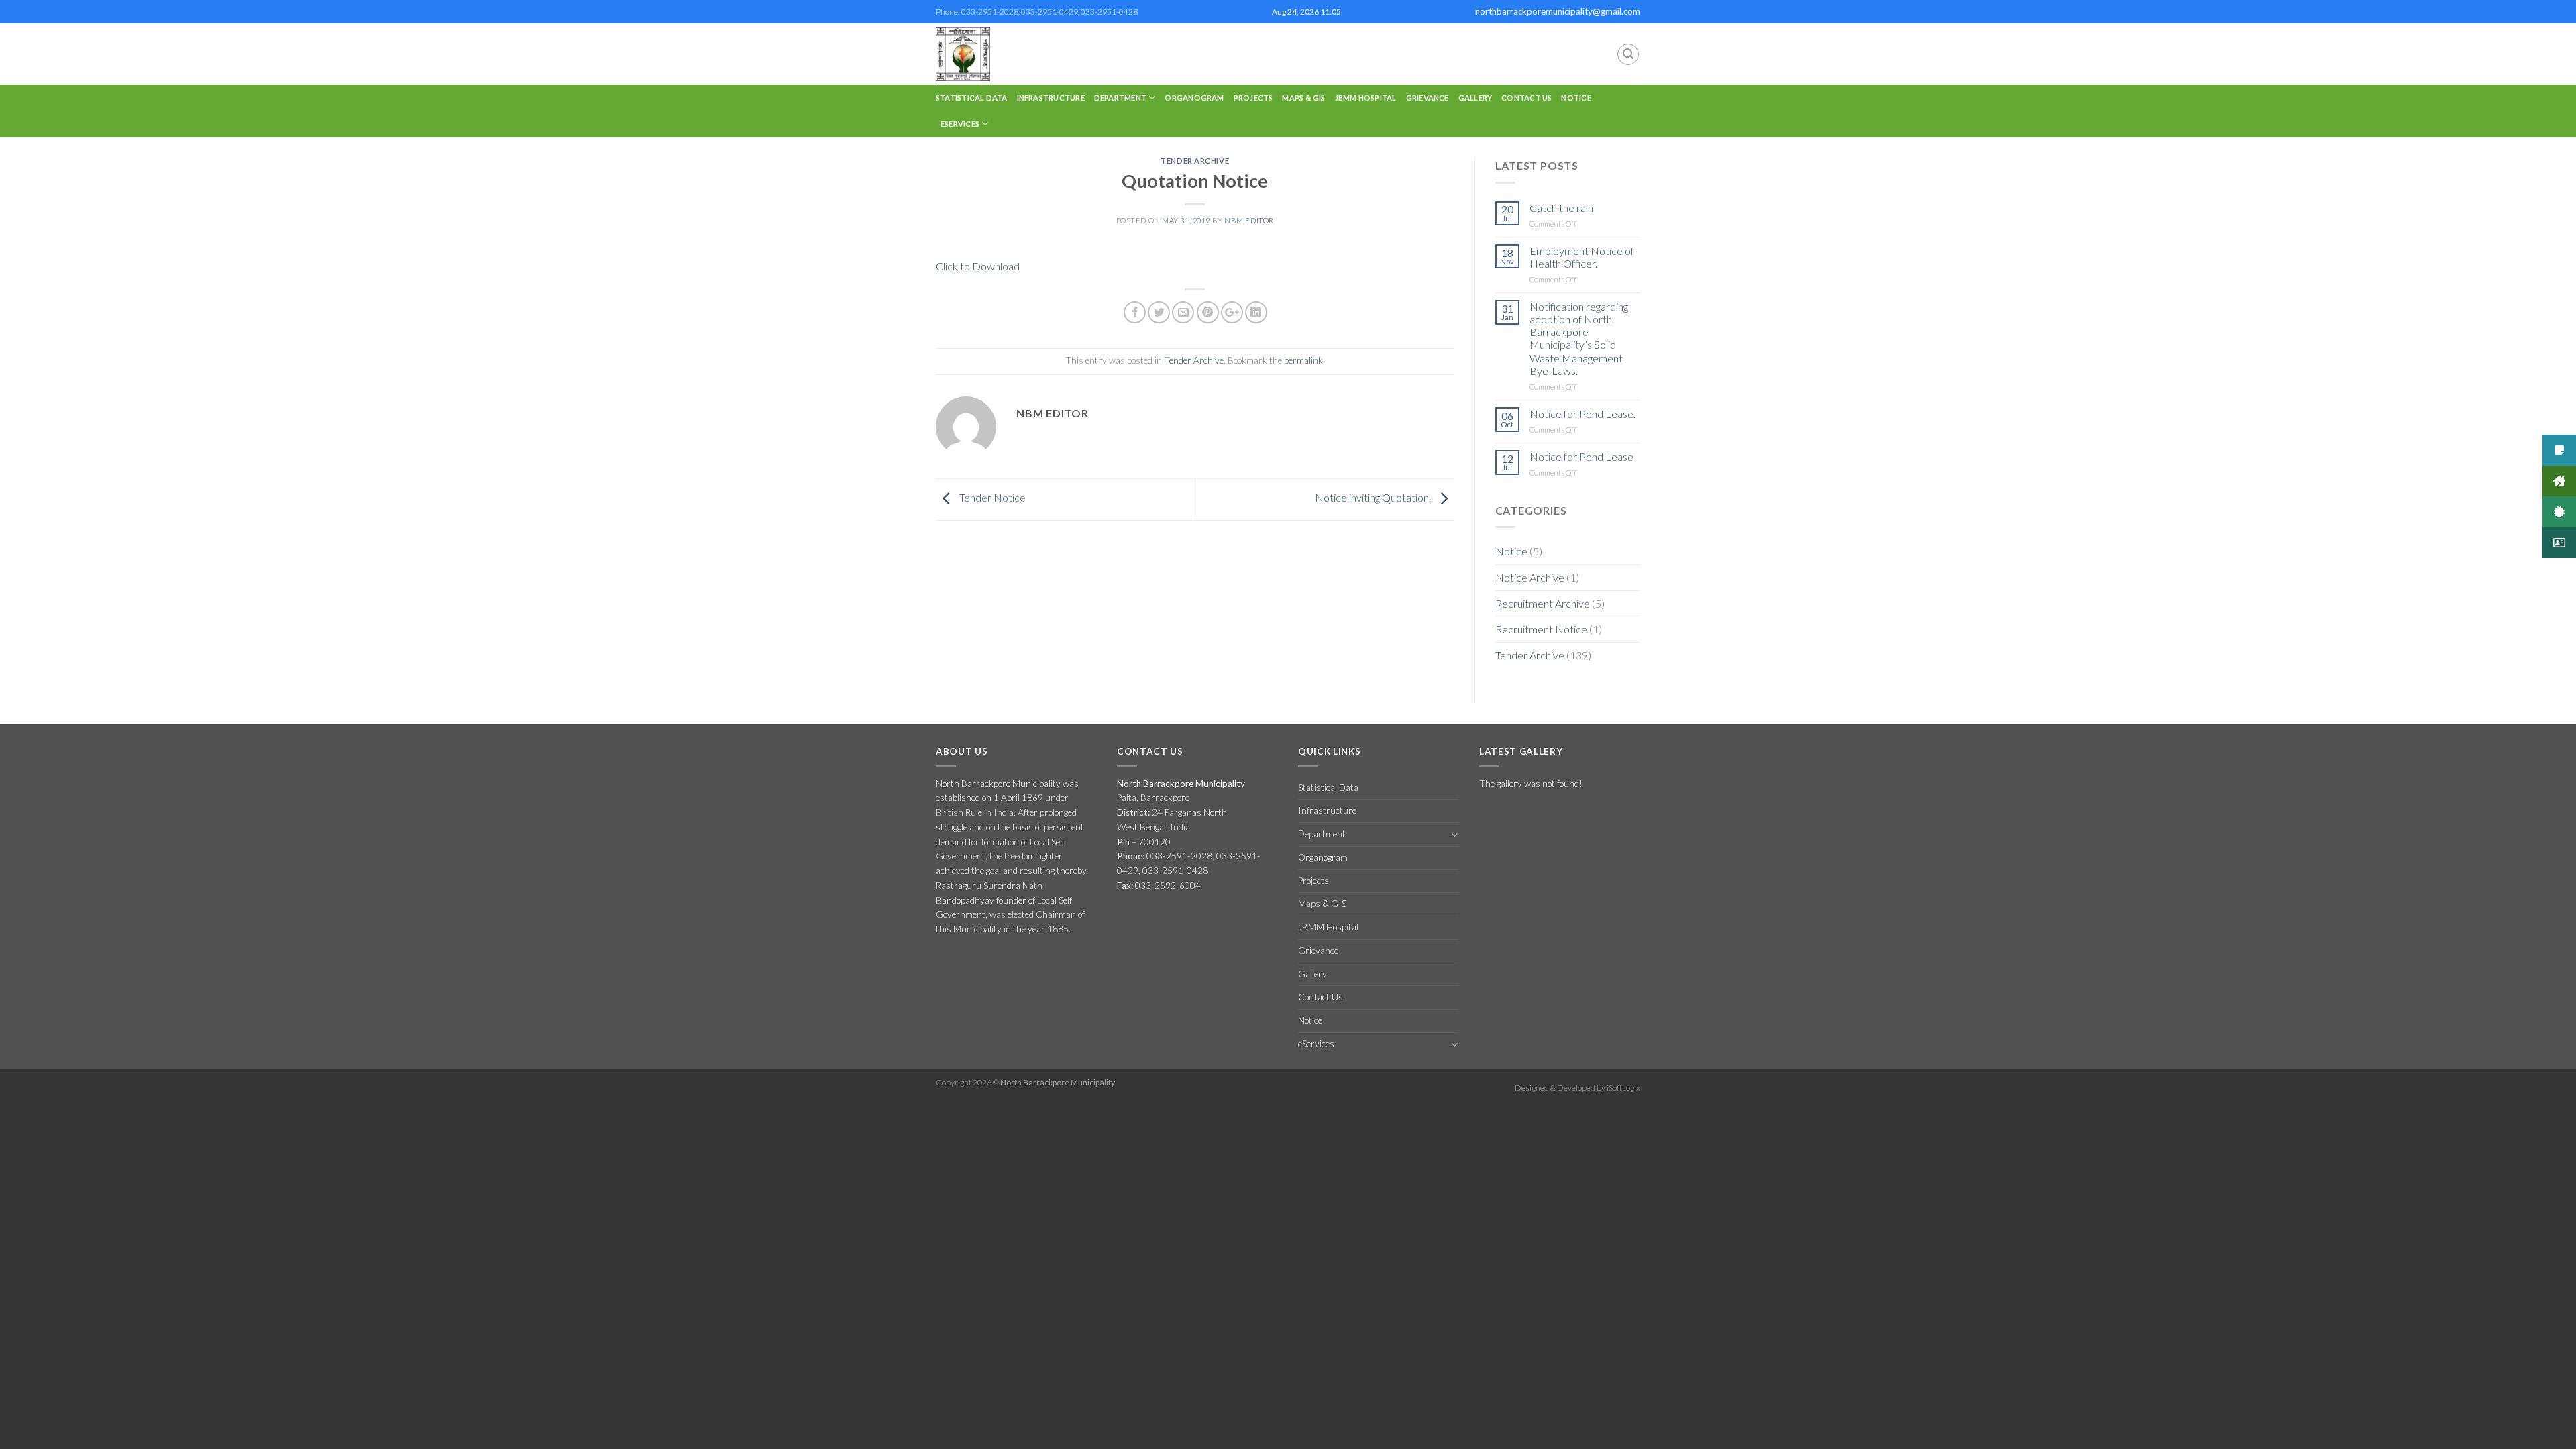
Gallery (1475, 98)
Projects (1253, 98)
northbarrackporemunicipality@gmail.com (1558, 11)
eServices (960, 124)
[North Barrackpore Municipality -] (991, 54)
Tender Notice (991, 497)
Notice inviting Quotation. (1374, 497)
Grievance (1428, 98)
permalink (1303, 360)
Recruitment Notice (1541, 629)
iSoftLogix (1623, 1088)
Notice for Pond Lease (1581, 457)
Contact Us (1526, 98)
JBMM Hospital (1366, 98)
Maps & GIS (1303, 98)
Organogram (1194, 98)
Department (1120, 98)
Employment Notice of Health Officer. (1582, 257)
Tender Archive (1195, 161)
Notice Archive (1530, 577)
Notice (1576, 98)
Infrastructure (1051, 98)
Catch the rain (1561, 208)
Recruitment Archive (1543, 603)
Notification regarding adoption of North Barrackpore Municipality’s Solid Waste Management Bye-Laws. (1579, 338)
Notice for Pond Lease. (1582, 414)
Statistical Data (972, 98)
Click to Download (978, 266)
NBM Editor (1249, 220)
